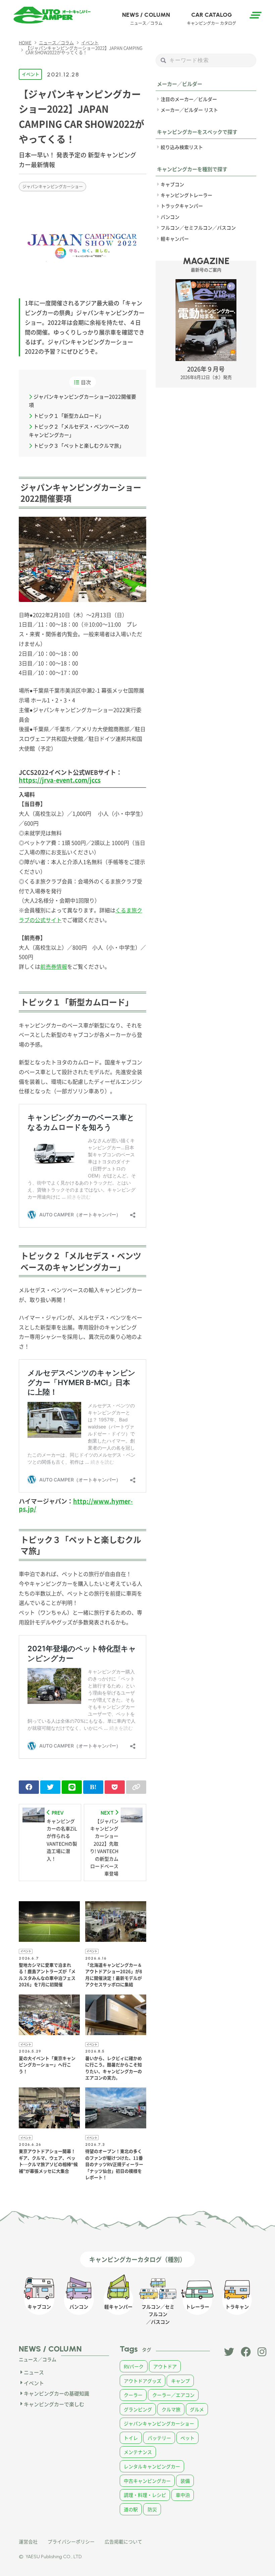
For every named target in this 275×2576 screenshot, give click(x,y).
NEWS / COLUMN (146, 18)
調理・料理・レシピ (145, 2495)
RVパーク (134, 2366)
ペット (187, 2438)
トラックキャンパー (182, 206)
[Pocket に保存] (115, 1787)
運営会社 (28, 2541)
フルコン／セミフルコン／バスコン (198, 228)
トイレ (131, 2438)
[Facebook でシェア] (29, 1787)
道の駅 (131, 2509)
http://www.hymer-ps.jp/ (76, 1505)
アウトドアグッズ (143, 2381)
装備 (185, 2481)
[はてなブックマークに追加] (93, 1787)
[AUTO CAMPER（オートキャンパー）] (52, 15)
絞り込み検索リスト (182, 147)
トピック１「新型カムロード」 (69, 416)
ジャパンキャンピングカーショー (53, 186)
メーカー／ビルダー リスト (189, 110)
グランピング (138, 2409)
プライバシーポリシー (71, 2541)
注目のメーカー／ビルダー (189, 99)
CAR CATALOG (211, 18)
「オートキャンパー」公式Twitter (229, 2352)
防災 (152, 2509)
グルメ (197, 2409)
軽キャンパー (175, 239)
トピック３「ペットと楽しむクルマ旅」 (79, 445)
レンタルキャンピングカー (152, 2466)
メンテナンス (138, 2452)
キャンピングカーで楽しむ (54, 2404)
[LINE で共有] (72, 1787)
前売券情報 (54, 966)
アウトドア (165, 2366)
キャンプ (180, 2381)
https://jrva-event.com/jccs (60, 780)
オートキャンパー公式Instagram (263, 2352)
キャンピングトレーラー (186, 195)
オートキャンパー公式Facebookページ (246, 2352)
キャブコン (172, 184)
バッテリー (159, 2438)
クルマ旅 (171, 2409)
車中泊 (183, 2495)
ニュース (34, 2372)
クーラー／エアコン (173, 2395)
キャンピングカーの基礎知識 (57, 2393)
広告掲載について (123, 2541)
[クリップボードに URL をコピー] (136, 1787)
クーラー (133, 2395)
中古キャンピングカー (147, 2481)
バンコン (170, 217)
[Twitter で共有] (50, 1787)
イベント (31, 74)
